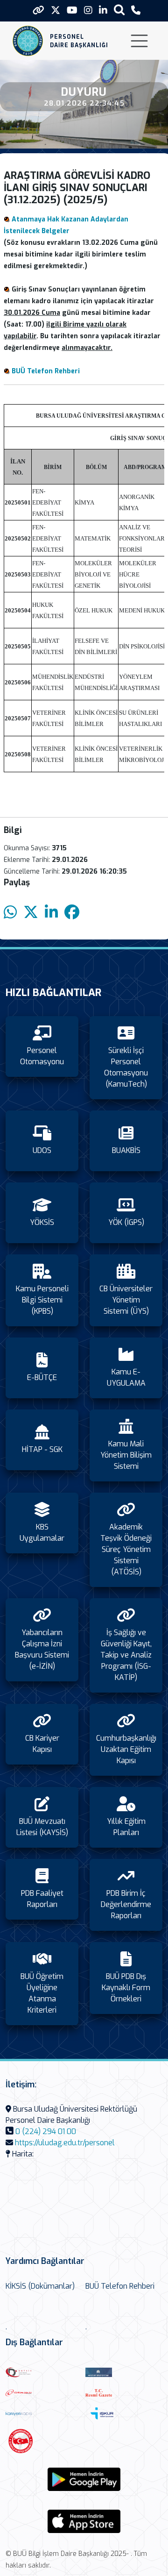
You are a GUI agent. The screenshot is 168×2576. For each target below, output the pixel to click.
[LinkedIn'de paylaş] (51, 913)
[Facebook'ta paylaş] (72, 913)
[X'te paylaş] (31, 913)
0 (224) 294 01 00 (46, 2131)
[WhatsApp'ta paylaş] (10, 913)
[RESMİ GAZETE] (123, 2392)
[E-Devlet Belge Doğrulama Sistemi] (43, 2392)
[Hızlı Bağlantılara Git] (38, 10)
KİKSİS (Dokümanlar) (40, 2286)
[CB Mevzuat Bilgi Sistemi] (123, 2372)
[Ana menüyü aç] (139, 41)
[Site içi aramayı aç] (119, 10)
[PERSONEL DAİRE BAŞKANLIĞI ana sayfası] (28, 41)
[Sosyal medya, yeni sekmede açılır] (56, 11)
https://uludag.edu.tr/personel (65, 2143)
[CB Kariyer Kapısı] (43, 2413)
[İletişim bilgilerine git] (136, 11)
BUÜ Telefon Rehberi (46, 371)
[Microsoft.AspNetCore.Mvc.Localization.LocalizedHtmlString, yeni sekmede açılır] (84, 2479)
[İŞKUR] (123, 2413)
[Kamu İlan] (43, 2441)
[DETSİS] (43, 2372)
